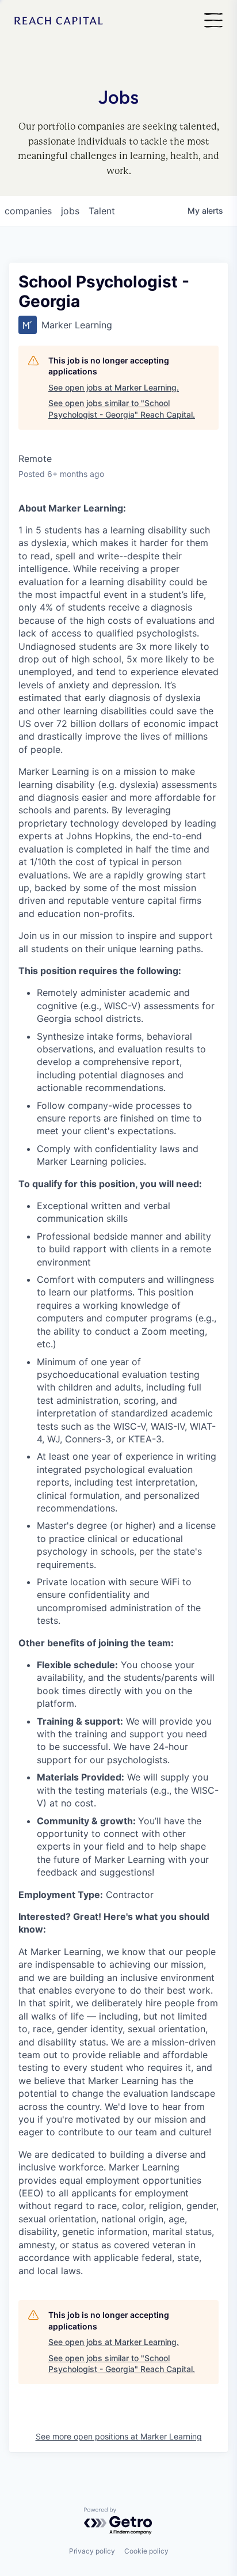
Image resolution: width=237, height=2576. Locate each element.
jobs (70, 211)
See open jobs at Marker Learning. (114, 387)
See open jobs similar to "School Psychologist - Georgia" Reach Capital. (122, 409)
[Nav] (213, 21)
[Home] (59, 21)
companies (28, 211)
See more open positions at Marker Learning (119, 2436)
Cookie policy (146, 2551)
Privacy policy (92, 2551)
